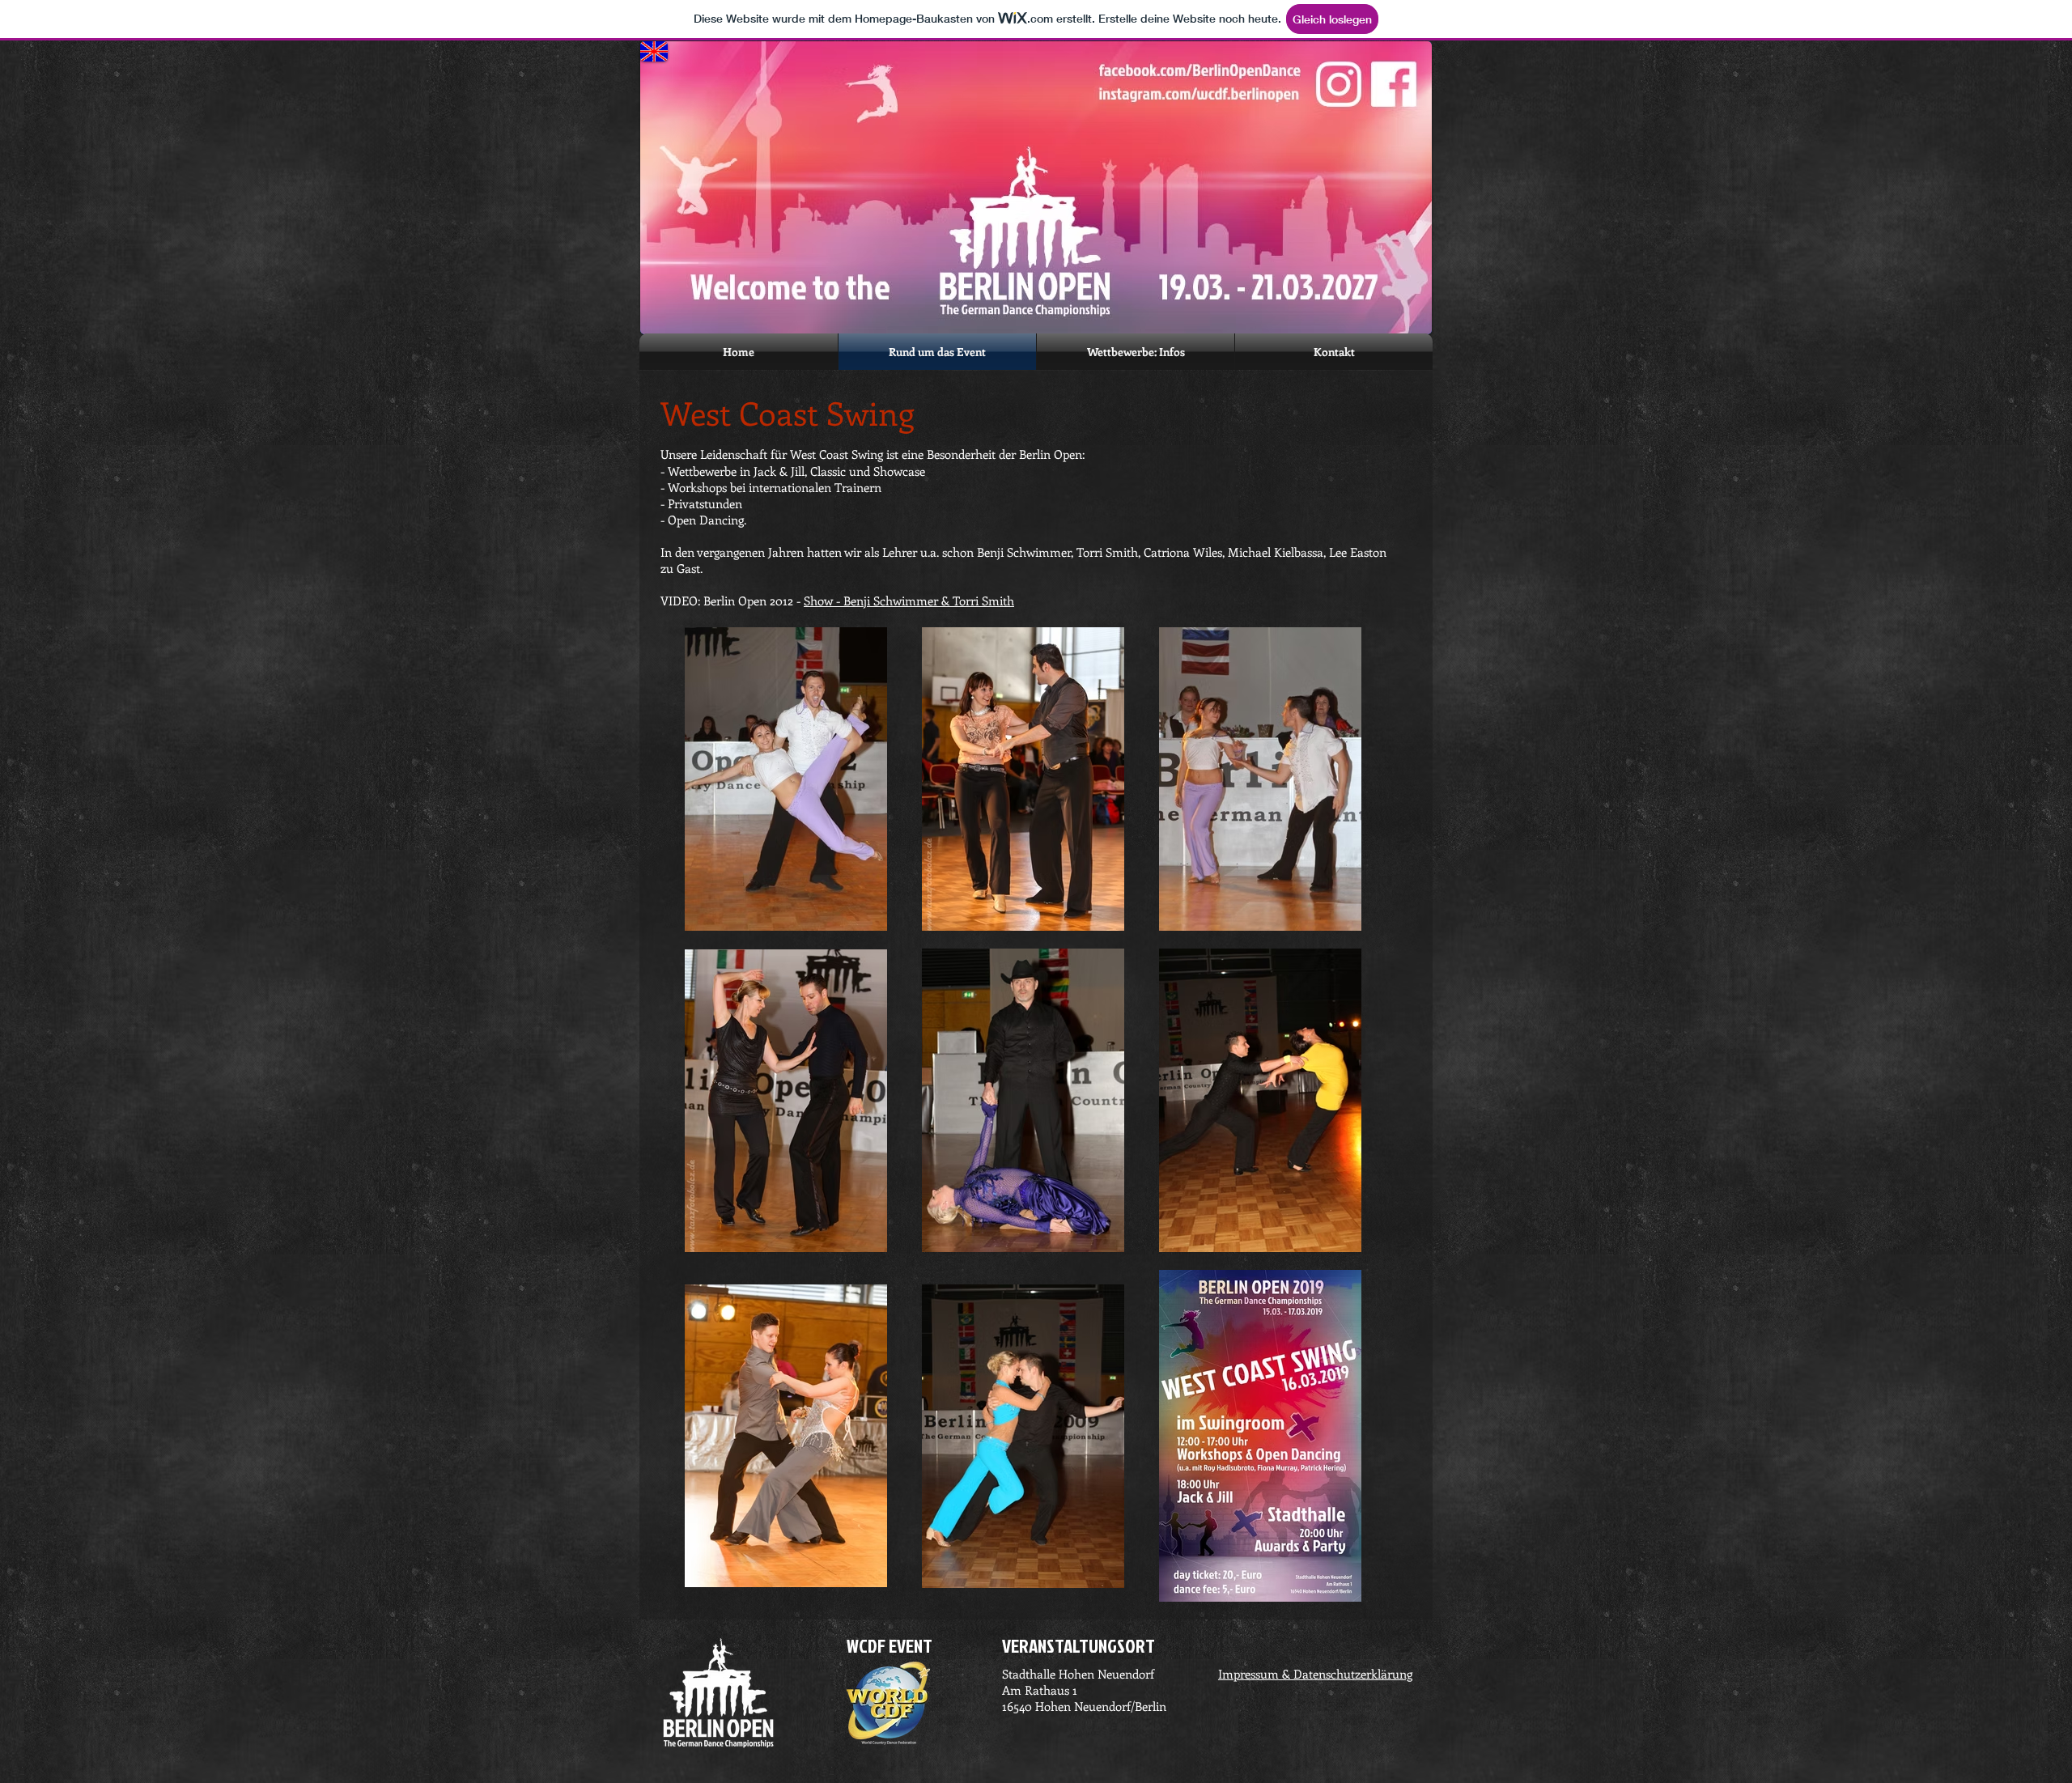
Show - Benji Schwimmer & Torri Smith (909, 601)
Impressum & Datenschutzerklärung (1315, 1674)
